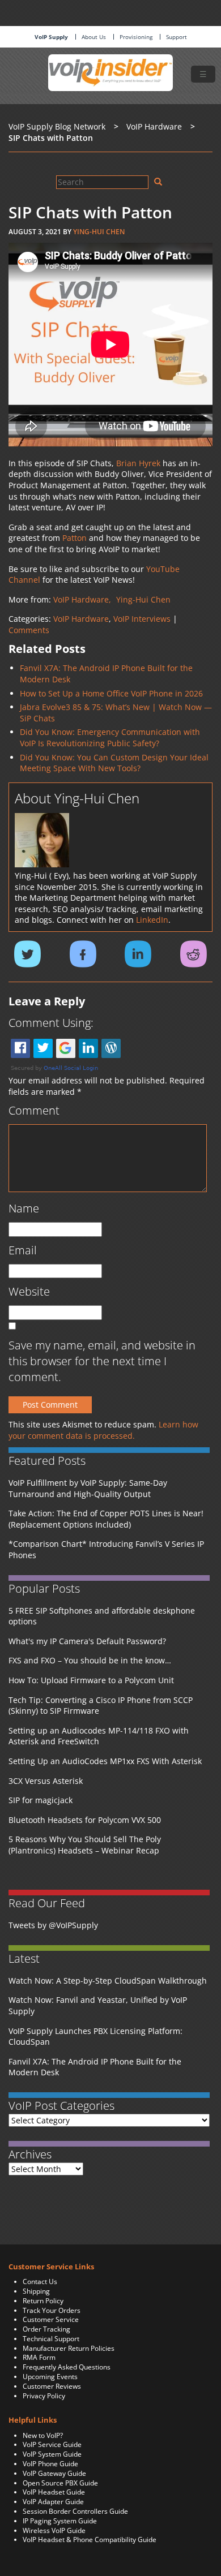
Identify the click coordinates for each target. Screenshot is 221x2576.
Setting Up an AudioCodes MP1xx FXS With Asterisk (105, 1761)
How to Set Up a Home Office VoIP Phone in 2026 (111, 693)
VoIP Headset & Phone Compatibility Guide (90, 2540)
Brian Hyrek (138, 463)
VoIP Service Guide (52, 2444)
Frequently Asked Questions (67, 2367)
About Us (94, 37)
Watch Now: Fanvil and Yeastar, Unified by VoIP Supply (98, 2005)
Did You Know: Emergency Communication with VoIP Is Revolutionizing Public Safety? (110, 737)
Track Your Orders (52, 2310)
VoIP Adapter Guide (53, 2502)
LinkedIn (152, 920)
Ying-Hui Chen (99, 232)
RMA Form (39, 2357)
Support (177, 37)
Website (29, 1291)
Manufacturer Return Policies (69, 2348)
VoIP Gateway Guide (54, 2473)
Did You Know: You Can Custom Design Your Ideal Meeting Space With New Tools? (114, 763)
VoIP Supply (51, 37)
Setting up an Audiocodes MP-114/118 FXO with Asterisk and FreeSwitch (99, 1736)
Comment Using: (51, 1023)
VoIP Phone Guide (50, 2464)
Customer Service (51, 2319)
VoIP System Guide (52, 2454)
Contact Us (40, 2282)
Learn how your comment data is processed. (103, 1430)
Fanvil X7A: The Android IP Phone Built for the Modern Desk (95, 2067)
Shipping (36, 2291)
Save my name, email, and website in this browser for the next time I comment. (102, 1361)
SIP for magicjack (41, 1800)
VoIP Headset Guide (54, 2492)
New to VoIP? (43, 2435)
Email (23, 1250)
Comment (34, 1110)
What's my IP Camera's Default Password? (87, 1641)
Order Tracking (46, 2329)
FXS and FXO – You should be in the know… (90, 1660)
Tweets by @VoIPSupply (53, 1925)
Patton (75, 538)
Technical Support (51, 2339)
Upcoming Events (50, 2377)
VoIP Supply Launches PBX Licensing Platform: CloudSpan (95, 2037)
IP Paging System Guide (60, 2521)
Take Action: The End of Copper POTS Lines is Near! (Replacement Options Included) (106, 1519)
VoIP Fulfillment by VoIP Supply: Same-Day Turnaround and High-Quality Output (88, 1488)
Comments (29, 630)
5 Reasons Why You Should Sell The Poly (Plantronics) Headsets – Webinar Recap (85, 1845)
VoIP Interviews (142, 619)
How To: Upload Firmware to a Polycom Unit (91, 1680)
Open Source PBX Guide (60, 2483)
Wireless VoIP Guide (54, 2530)
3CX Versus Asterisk (46, 1781)
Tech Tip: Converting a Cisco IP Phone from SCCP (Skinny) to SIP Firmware (101, 1706)
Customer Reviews (52, 2386)
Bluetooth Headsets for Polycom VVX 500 (85, 1820)
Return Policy (43, 2301)
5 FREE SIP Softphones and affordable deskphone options (102, 1616)
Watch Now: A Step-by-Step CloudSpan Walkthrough (108, 1981)
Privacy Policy (44, 2396)
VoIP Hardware (81, 619)
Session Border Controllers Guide (75, 2511)
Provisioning (136, 37)
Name (24, 1208)
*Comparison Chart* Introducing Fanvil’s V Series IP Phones (106, 1549)
